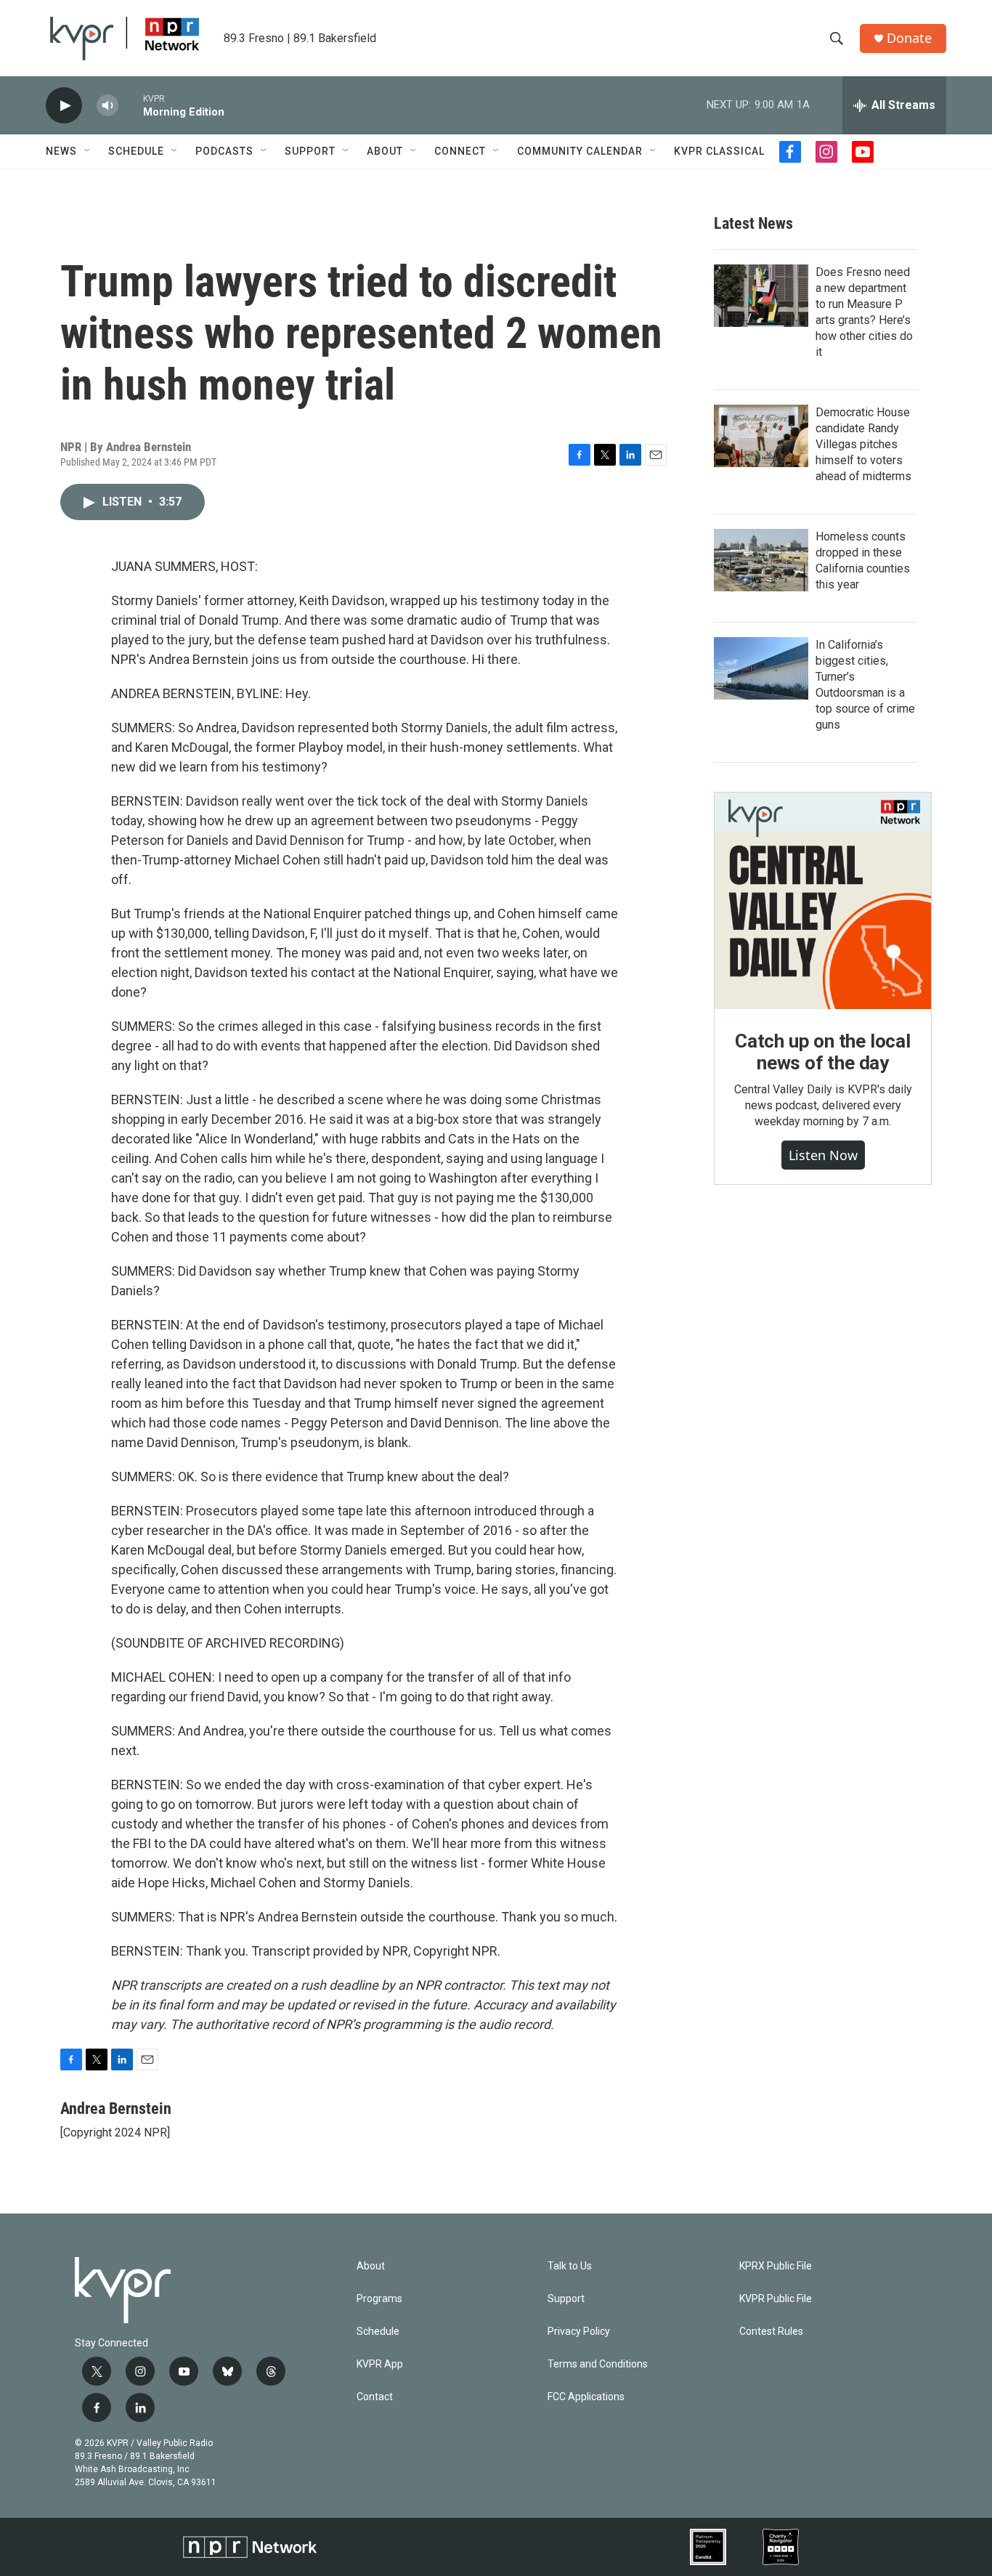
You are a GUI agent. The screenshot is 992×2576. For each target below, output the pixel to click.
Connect (460, 151)
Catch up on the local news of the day (823, 1052)
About (385, 151)
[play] (64, 106)
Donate (909, 38)
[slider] (131, 105)
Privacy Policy (579, 2332)
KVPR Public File (776, 2299)
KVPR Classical (719, 151)
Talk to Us (570, 2266)
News (61, 151)
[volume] (107, 106)
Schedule (136, 151)
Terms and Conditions (598, 2364)
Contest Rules (771, 2332)
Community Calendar (580, 151)
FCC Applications (586, 2397)
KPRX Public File (776, 2266)
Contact (375, 2397)
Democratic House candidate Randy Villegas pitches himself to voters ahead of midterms (863, 444)
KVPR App (380, 2364)
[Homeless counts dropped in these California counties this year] (761, 560)
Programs (379, 2299)
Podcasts (224, 151)
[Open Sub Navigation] (88, 151)
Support (310, 151)
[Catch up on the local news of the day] (823, 901)
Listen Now (823, 1155)
